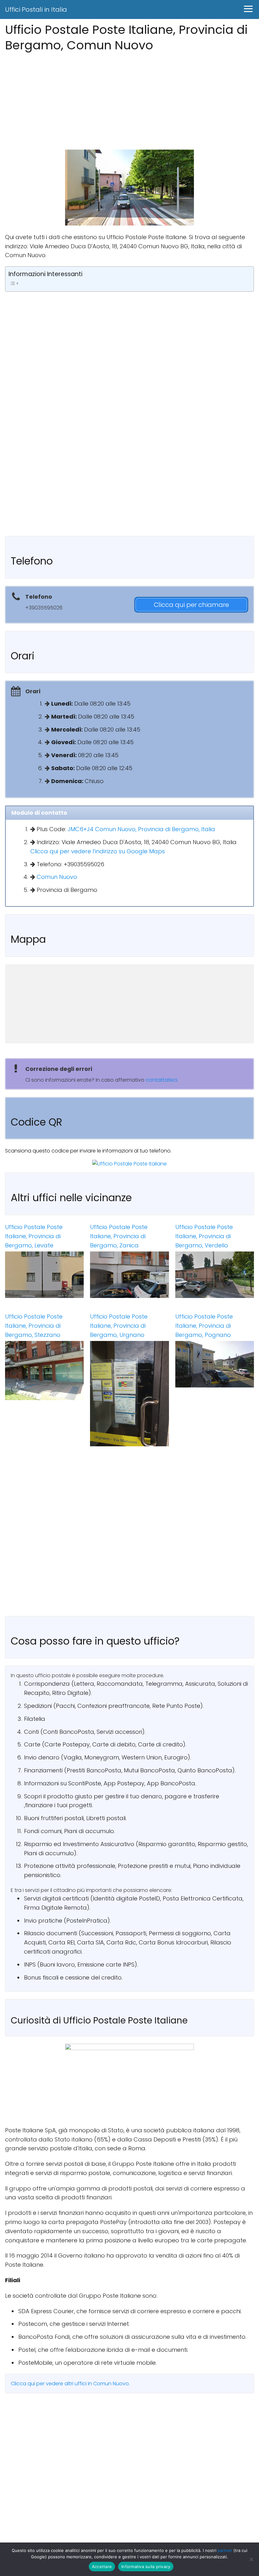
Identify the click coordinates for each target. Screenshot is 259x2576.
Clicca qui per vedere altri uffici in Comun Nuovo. (70, 2384)
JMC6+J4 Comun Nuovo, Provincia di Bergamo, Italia (141, 829)
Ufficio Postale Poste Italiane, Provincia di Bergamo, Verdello (204, 1236)
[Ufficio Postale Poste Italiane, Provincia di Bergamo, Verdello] (215, 1275)
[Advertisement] (129, 99)
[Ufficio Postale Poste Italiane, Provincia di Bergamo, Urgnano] (129, 1393)
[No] (251, 2559)
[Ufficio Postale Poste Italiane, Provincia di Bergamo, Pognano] (215, 1364)
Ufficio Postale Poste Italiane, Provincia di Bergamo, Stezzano (34, 1326)
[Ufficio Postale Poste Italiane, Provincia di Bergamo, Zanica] (129, 1275)
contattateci (161, 1080)
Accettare (102, 2567)
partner (225, 2550)
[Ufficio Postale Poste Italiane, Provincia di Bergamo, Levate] (44, 1275)
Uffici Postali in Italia (36, 9)
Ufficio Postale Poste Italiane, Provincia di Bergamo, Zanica (119, 1236)
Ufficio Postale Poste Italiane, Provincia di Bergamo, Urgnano (119, 1326)
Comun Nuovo (57, 877)
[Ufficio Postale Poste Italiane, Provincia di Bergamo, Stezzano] (44, 1371)
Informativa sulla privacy (146, 2567)
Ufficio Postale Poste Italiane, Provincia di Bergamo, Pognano (204, 1326)
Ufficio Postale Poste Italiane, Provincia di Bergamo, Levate (34, 1236)
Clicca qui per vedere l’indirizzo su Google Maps (98, 851)
